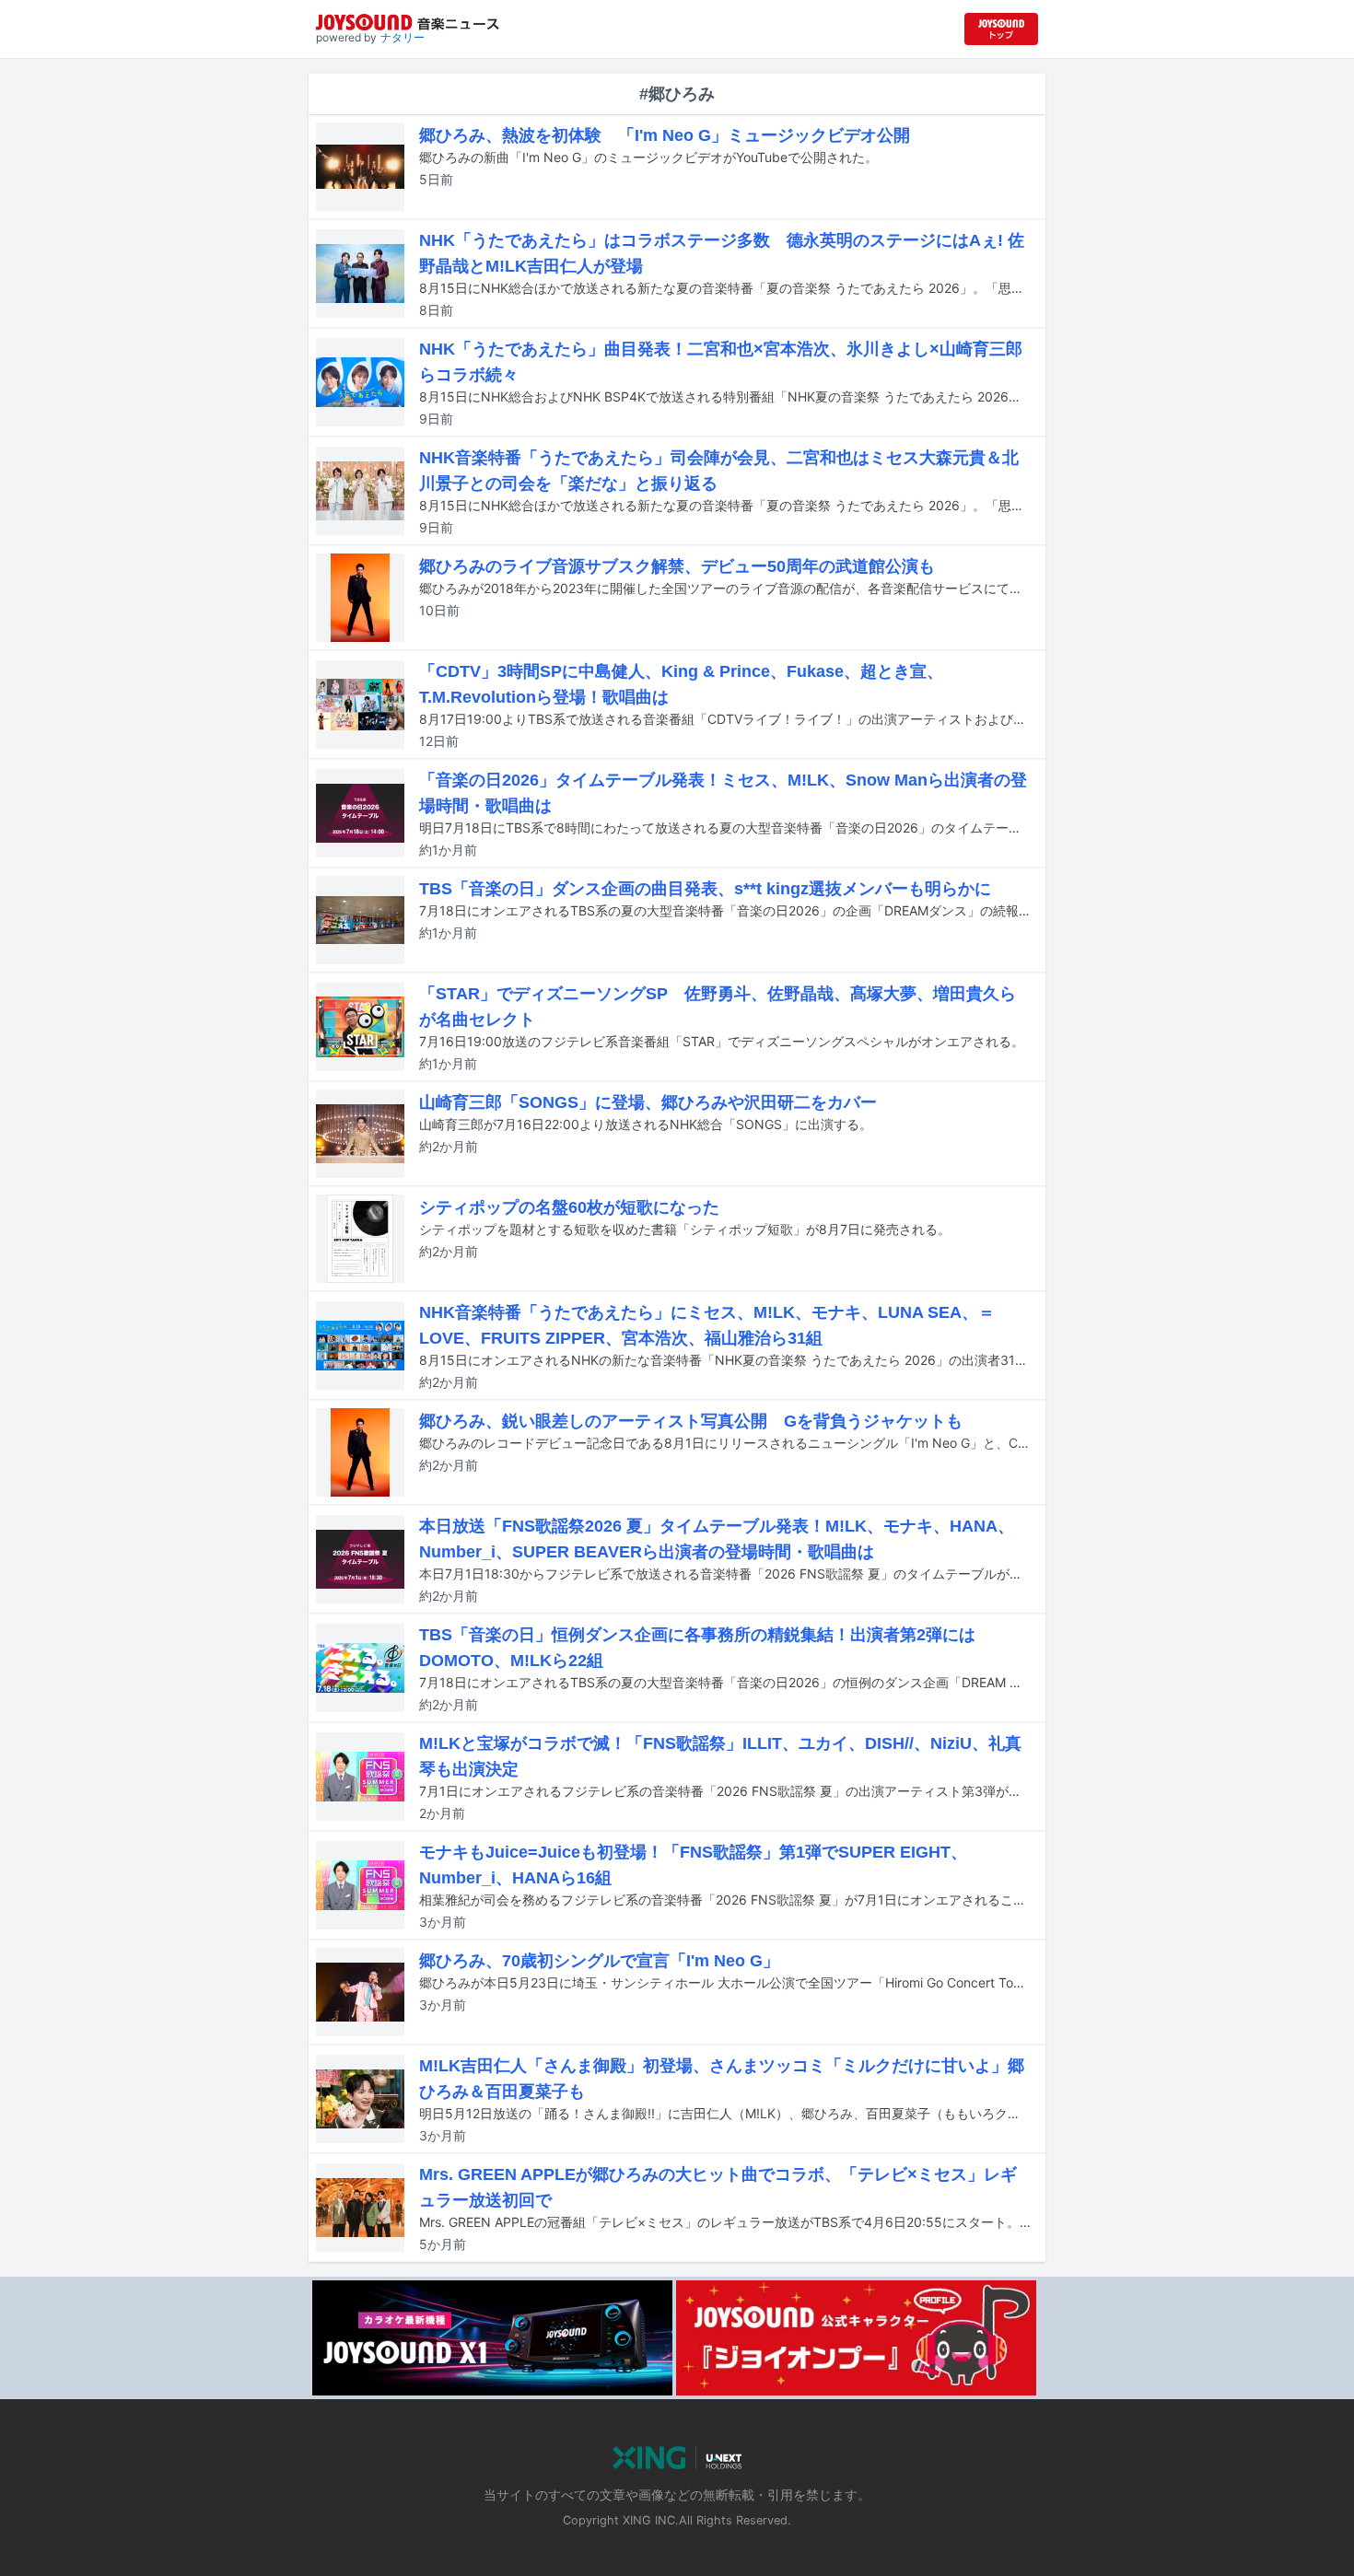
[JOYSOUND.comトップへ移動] (1001, 29)
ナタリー (403, 37)
